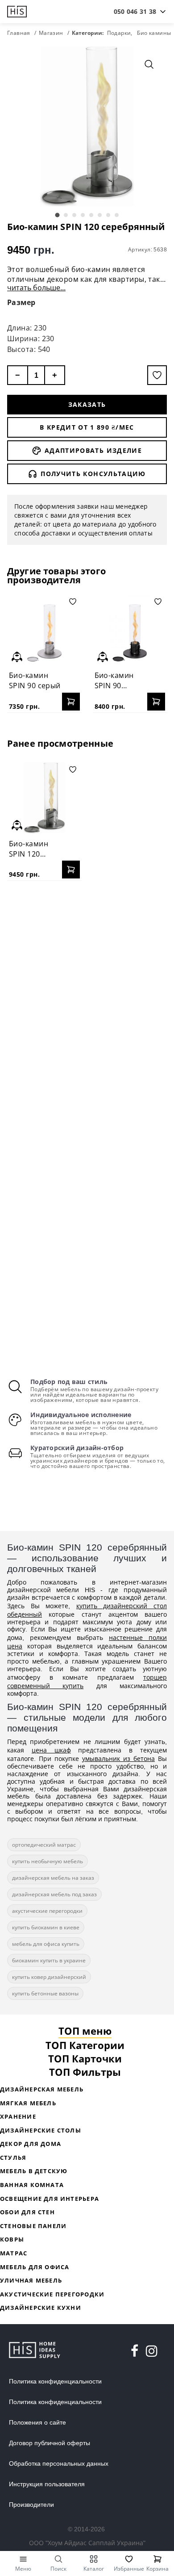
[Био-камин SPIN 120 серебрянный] (44, 798)
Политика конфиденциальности (55, 2381)
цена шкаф (51, 1750)
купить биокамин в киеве (46, 1927)
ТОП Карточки (85, 2058)
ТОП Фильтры (85, 2072)
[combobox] (135, 12)
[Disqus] (87, 1003)
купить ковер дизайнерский (49, 1977)
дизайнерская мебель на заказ (53, 1878)
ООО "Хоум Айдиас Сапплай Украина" (87, 2543)
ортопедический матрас (44, 1845)
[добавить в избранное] (157, 375)
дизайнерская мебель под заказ (54, 1894)
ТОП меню (85, 2031)
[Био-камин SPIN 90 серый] (44, 630)
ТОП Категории (85, 2045)
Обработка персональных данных (59, 2463)
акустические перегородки (47, 1911)
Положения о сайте (37, 2422)
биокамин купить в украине (49, 1960)
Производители (31, 2505)
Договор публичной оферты (50, 2443)
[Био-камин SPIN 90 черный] (130, 630)
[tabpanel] (87, 126)
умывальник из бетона (118, 1758)
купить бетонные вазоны (45, 1993)
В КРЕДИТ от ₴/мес (87, 427)
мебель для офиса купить (46, 1944)
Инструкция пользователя (47, 2484)
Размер (21, 302)
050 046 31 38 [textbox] (135, 11)
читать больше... (36, 288)
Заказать (87, 404)
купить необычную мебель (48, 1861)
